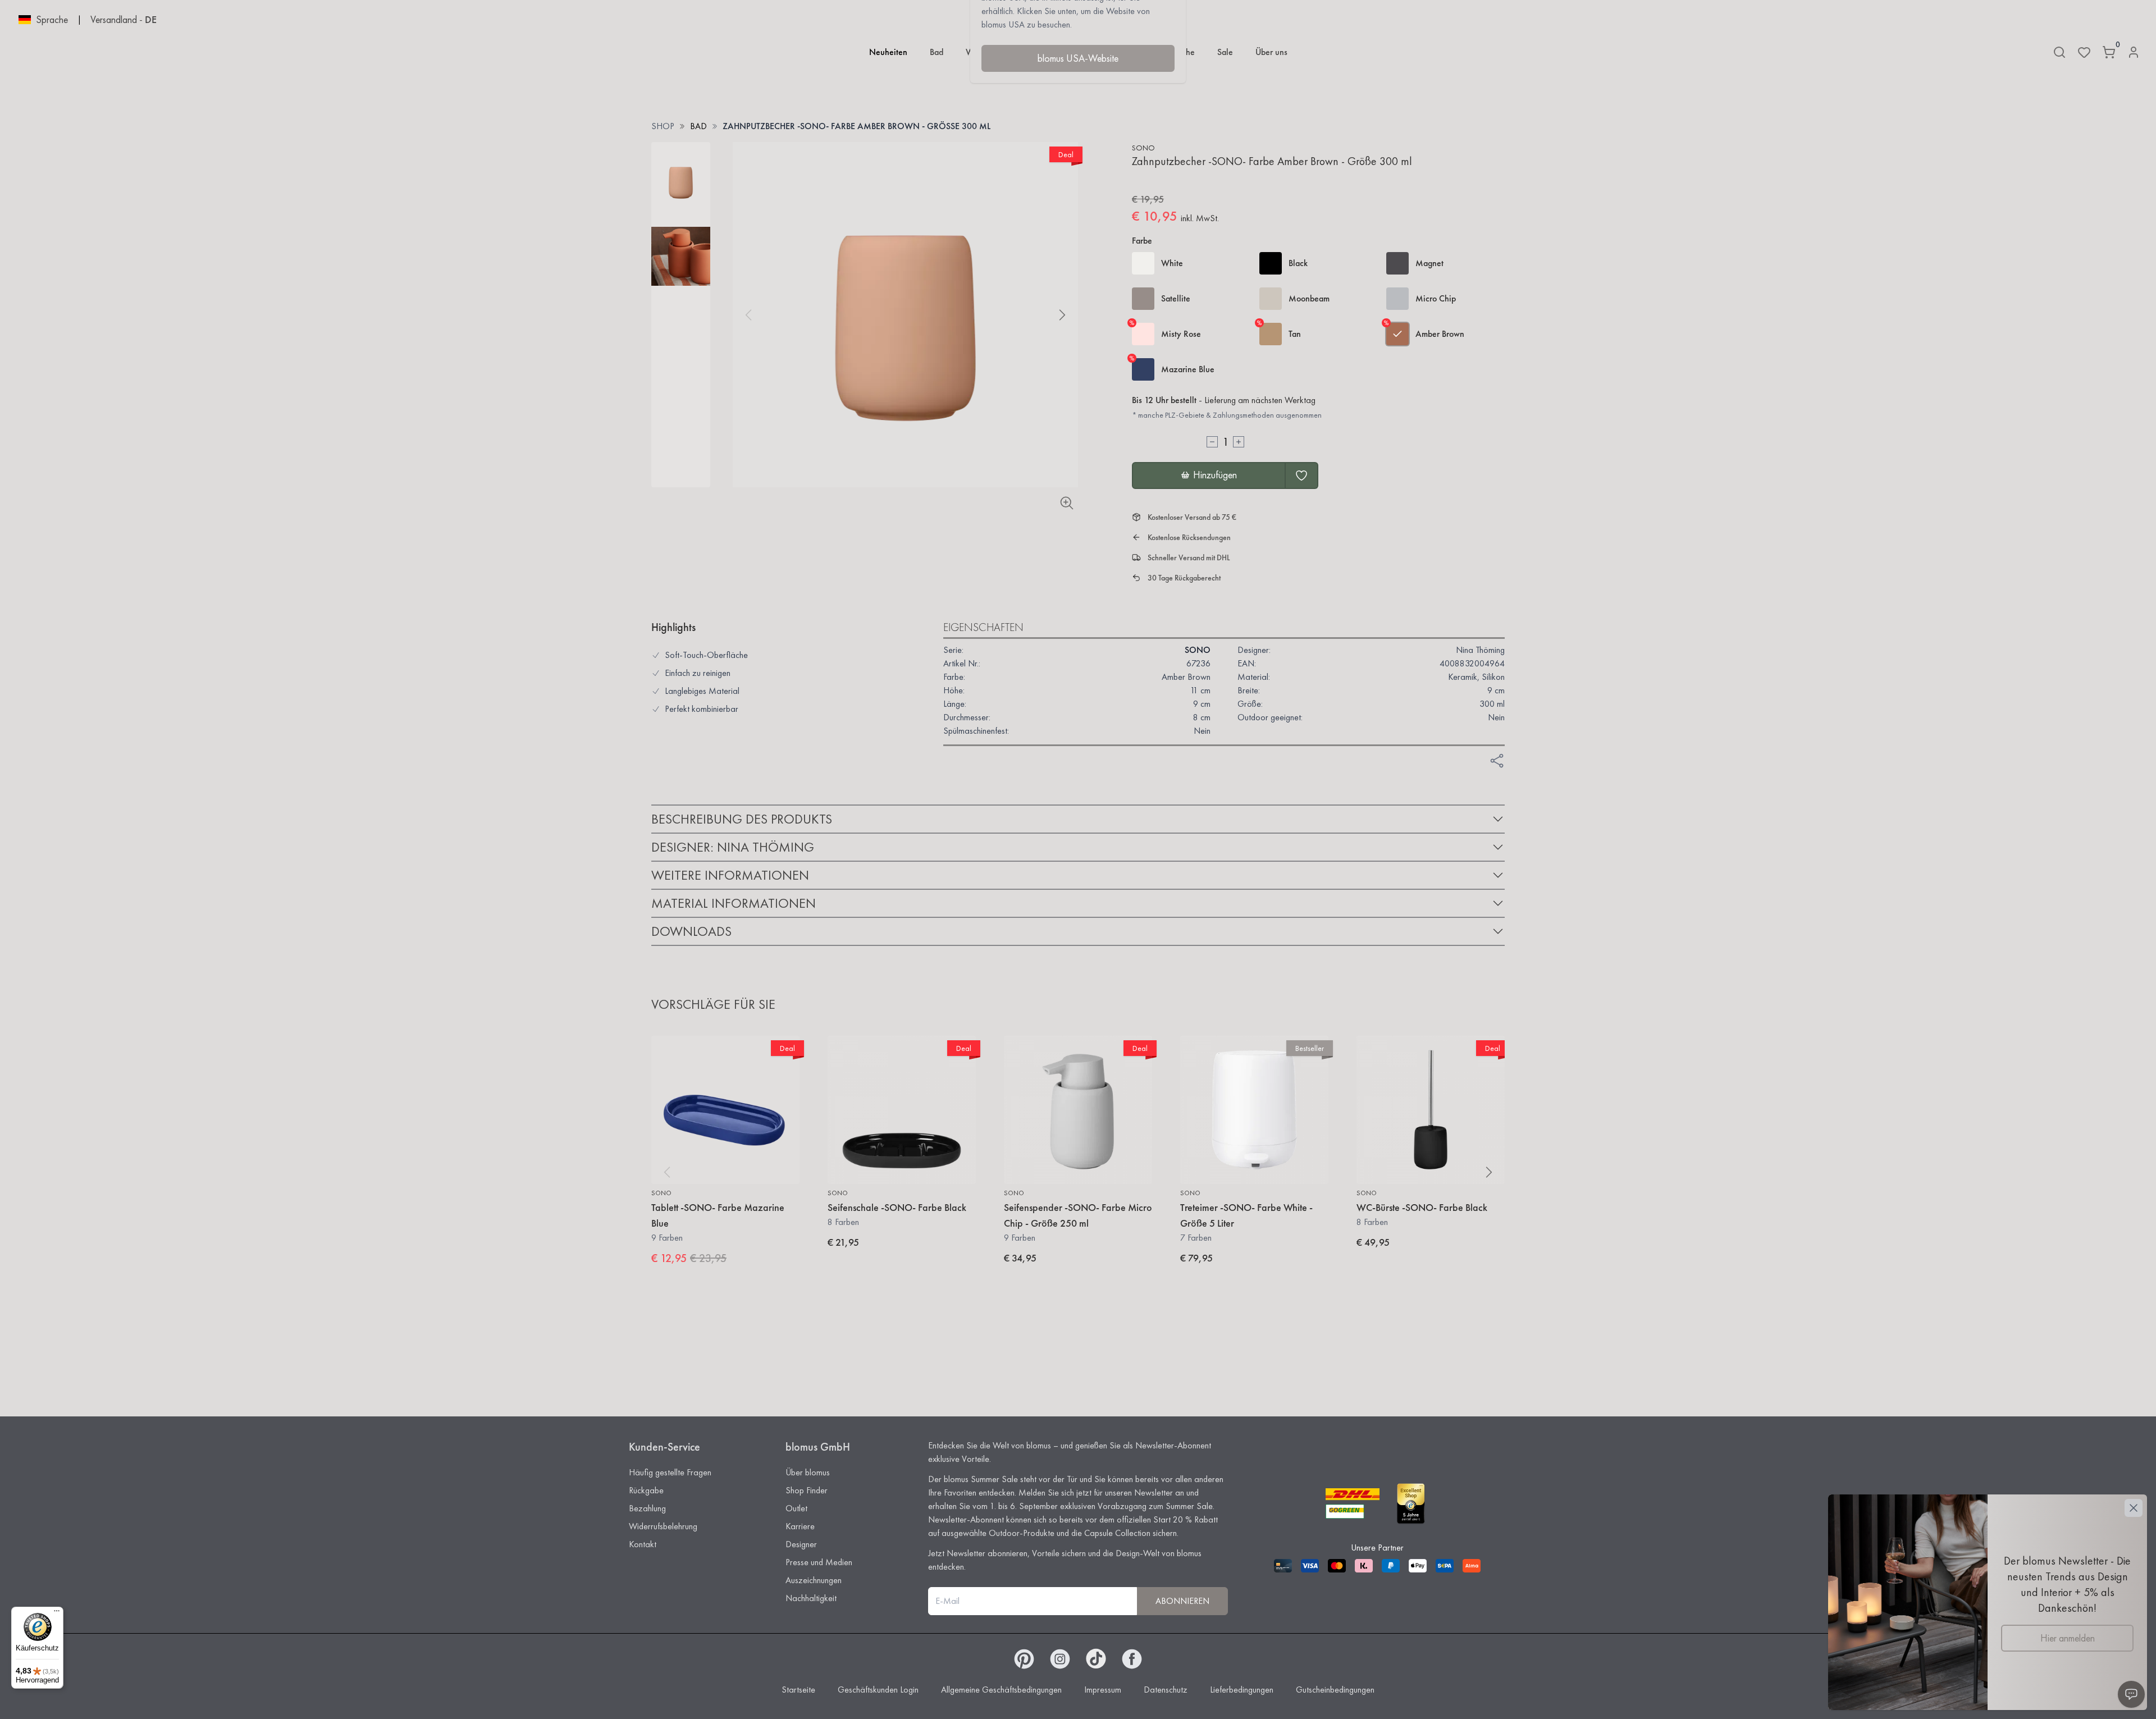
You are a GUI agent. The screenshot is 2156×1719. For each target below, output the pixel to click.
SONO (1143, 148)
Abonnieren (1182, 1601)
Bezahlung (647, 1508)
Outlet (796, 1508)
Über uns (1271, 52)
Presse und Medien (819, 1562)
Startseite (798, 1690)
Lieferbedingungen (1242, 1690)
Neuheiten (888, 52)
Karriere (800, 1526)
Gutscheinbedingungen (1335, 1690)
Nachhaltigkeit (811, 1598)
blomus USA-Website (1078, 58)
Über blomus (808, 1472)
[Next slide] (1062, 315)
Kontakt (643, 1544)
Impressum (1103, 1690)
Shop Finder (807, 1490)
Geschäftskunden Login (878, 1690)
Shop (663, 126)
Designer (801, 1544)
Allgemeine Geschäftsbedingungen (1001, 1690)
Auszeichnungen (814, 1580)
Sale (1225, 52)
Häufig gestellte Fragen (670, 1472)
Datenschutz (1166, 1690)
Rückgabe (646, 1490)
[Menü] (57, 1613)
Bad (937, 52)
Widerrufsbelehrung (663, 1526)
